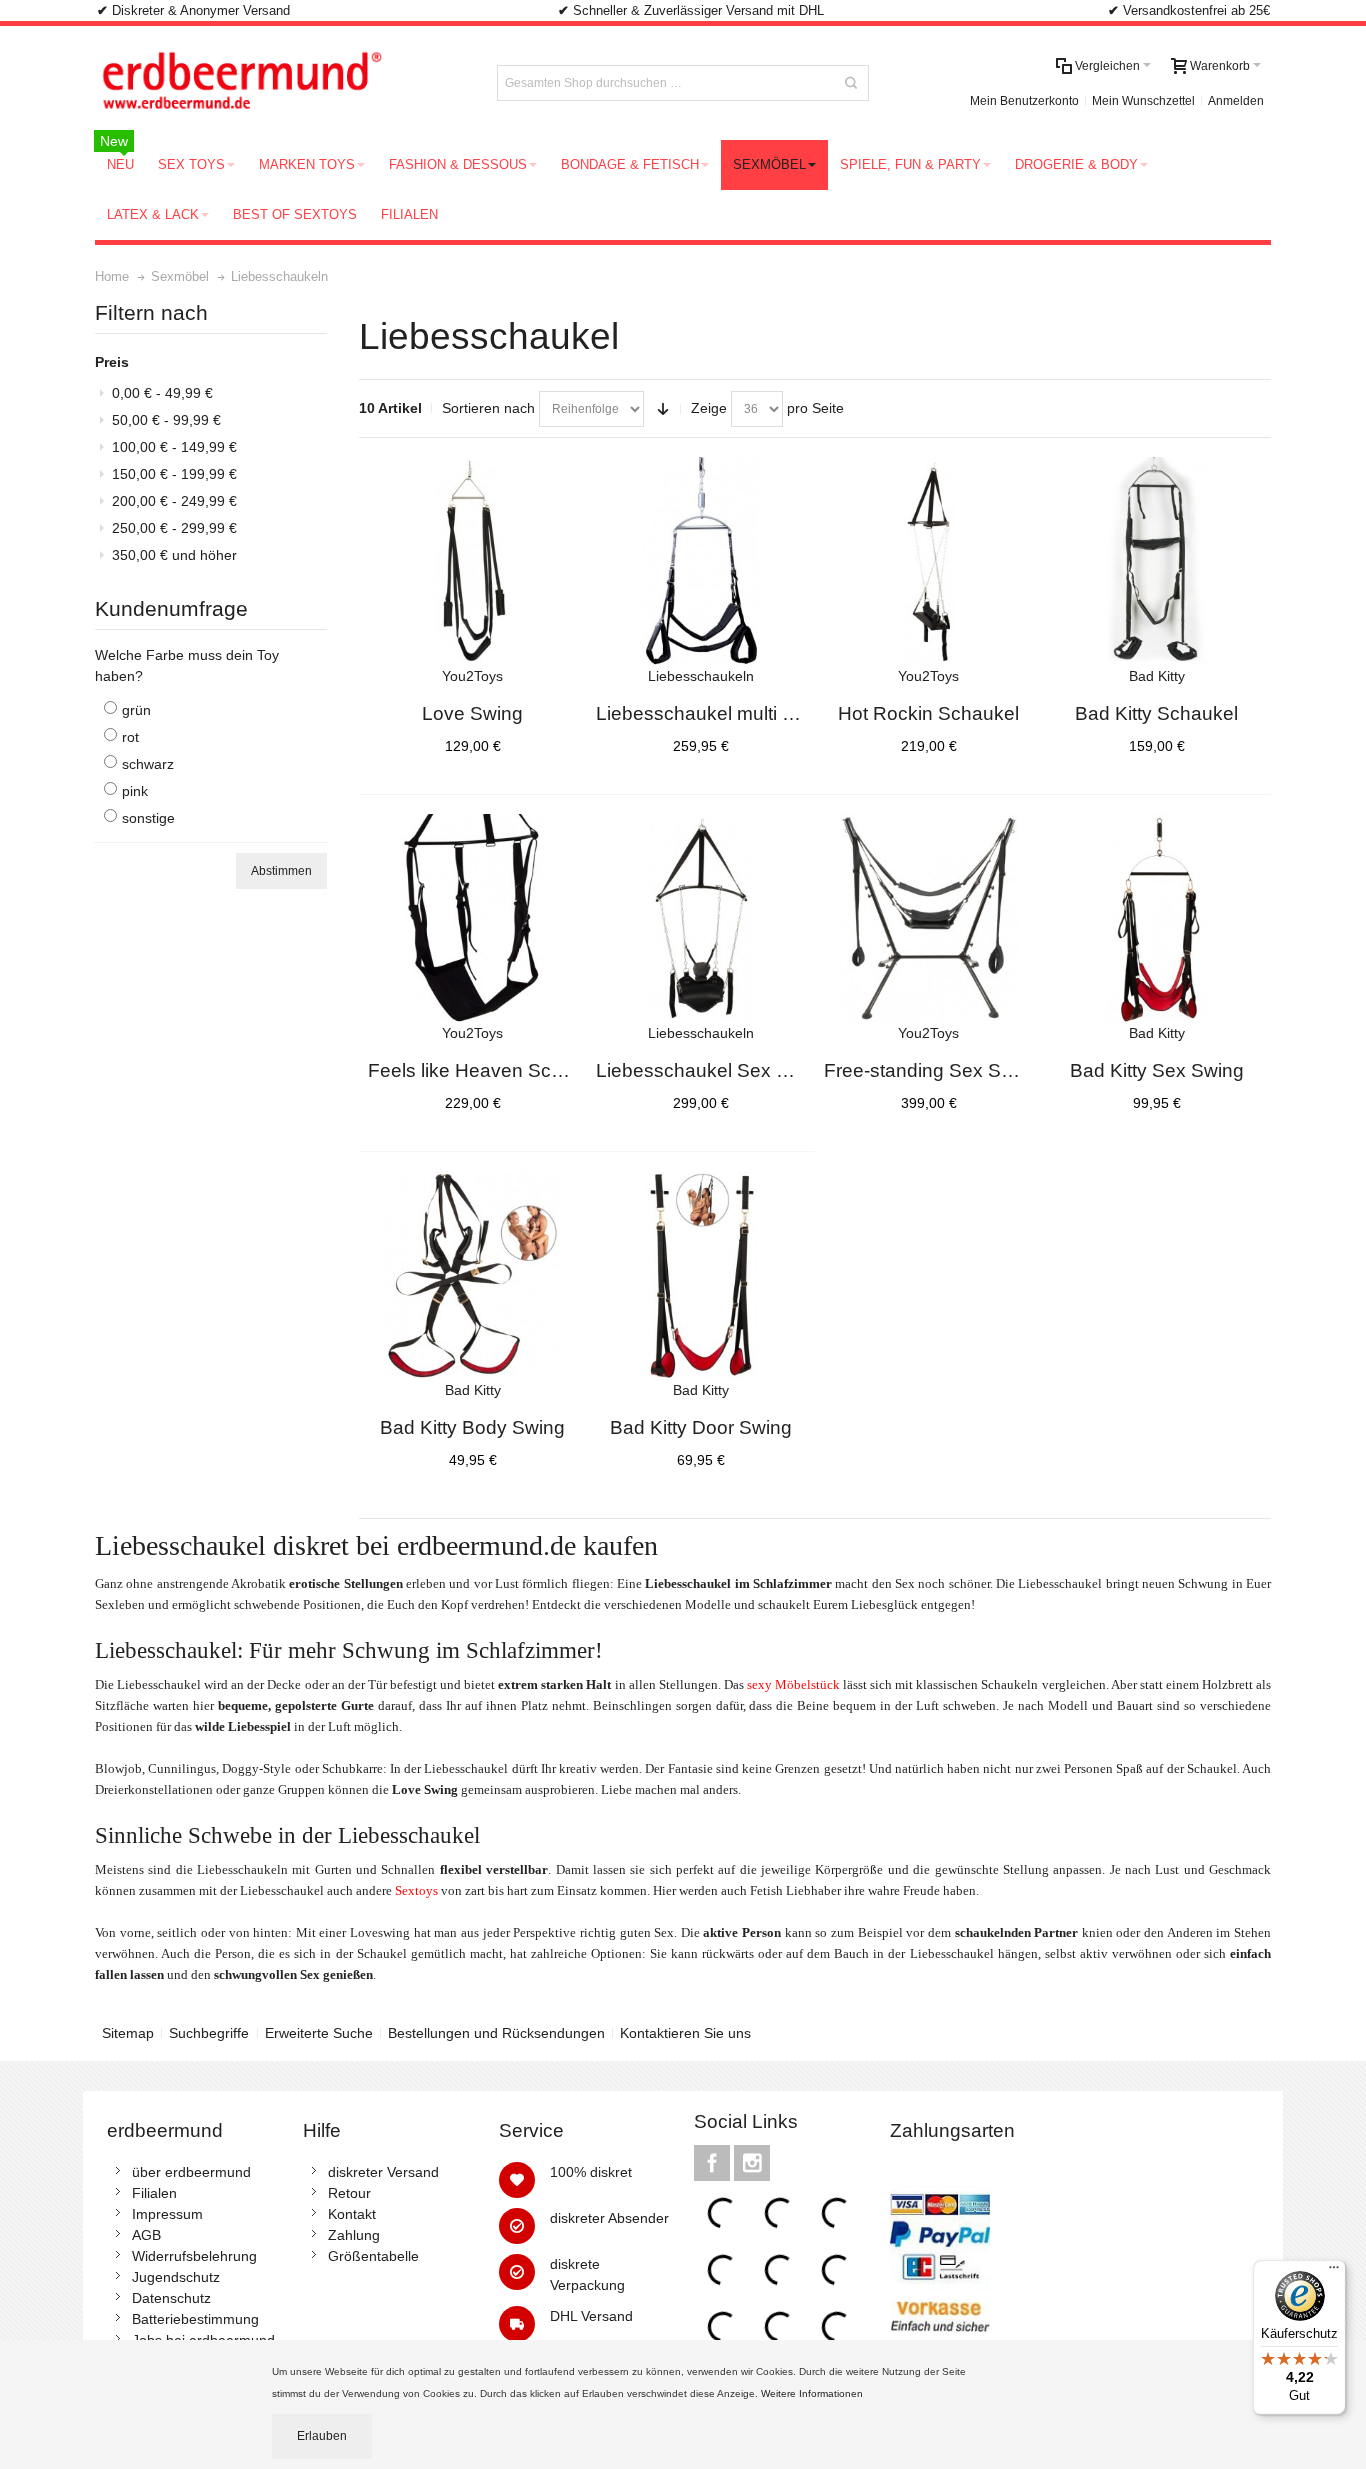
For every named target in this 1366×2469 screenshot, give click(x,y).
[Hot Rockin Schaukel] (929, 562)
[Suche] (851, 83)
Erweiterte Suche (319, 2033)
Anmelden (1236, 101)
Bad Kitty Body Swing (472, 1427)
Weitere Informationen (813, 2393)
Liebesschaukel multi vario (710, 713)
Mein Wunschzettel (1143, 101)
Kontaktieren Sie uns (685, 2033)
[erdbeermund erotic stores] (279, 83)
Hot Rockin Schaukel (928, 713)
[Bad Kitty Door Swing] (701, 1276)
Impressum (167, 2214)
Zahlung (354, 2235)
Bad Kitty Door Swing (701, 1427)
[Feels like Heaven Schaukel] (473, 919)
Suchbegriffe (209, 2033)
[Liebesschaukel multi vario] (701, 562)
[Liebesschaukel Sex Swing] (701, 919)
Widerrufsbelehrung (194, 2256)
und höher (174, 555)
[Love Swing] (473, 562)
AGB (146, 2235)
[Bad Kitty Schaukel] (1157, 562)
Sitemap (128, 2033)
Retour (349, 2193)
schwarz (148, 764)
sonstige (148, 818)
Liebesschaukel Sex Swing (712, 1070)
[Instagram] (752, 2163)
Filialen (154, 2193)
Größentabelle (373, 2256)
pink (135, 791)
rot (130, 737)
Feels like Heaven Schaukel (488, 1070)
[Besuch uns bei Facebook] (714, 2163)
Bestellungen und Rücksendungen (496, 2033)
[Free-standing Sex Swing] (929, 919)
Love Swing (472, 713)
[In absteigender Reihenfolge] (663, 409)
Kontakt (352, 2214)
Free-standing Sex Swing (932, 1070)
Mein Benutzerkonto (1024, 101)
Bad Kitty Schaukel (1156, 713)
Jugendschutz (176, 2277)
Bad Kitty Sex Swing (1157, 1070)
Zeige (709, 408)
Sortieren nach (488, 408)
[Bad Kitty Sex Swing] (1157, 919)
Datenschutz (171, 2298)
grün (136, 710)
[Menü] (1334, 2272)
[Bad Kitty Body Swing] (473, 1276)
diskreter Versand (383, 2172)
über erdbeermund (191, 2172)
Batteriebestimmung (195, 2319)
